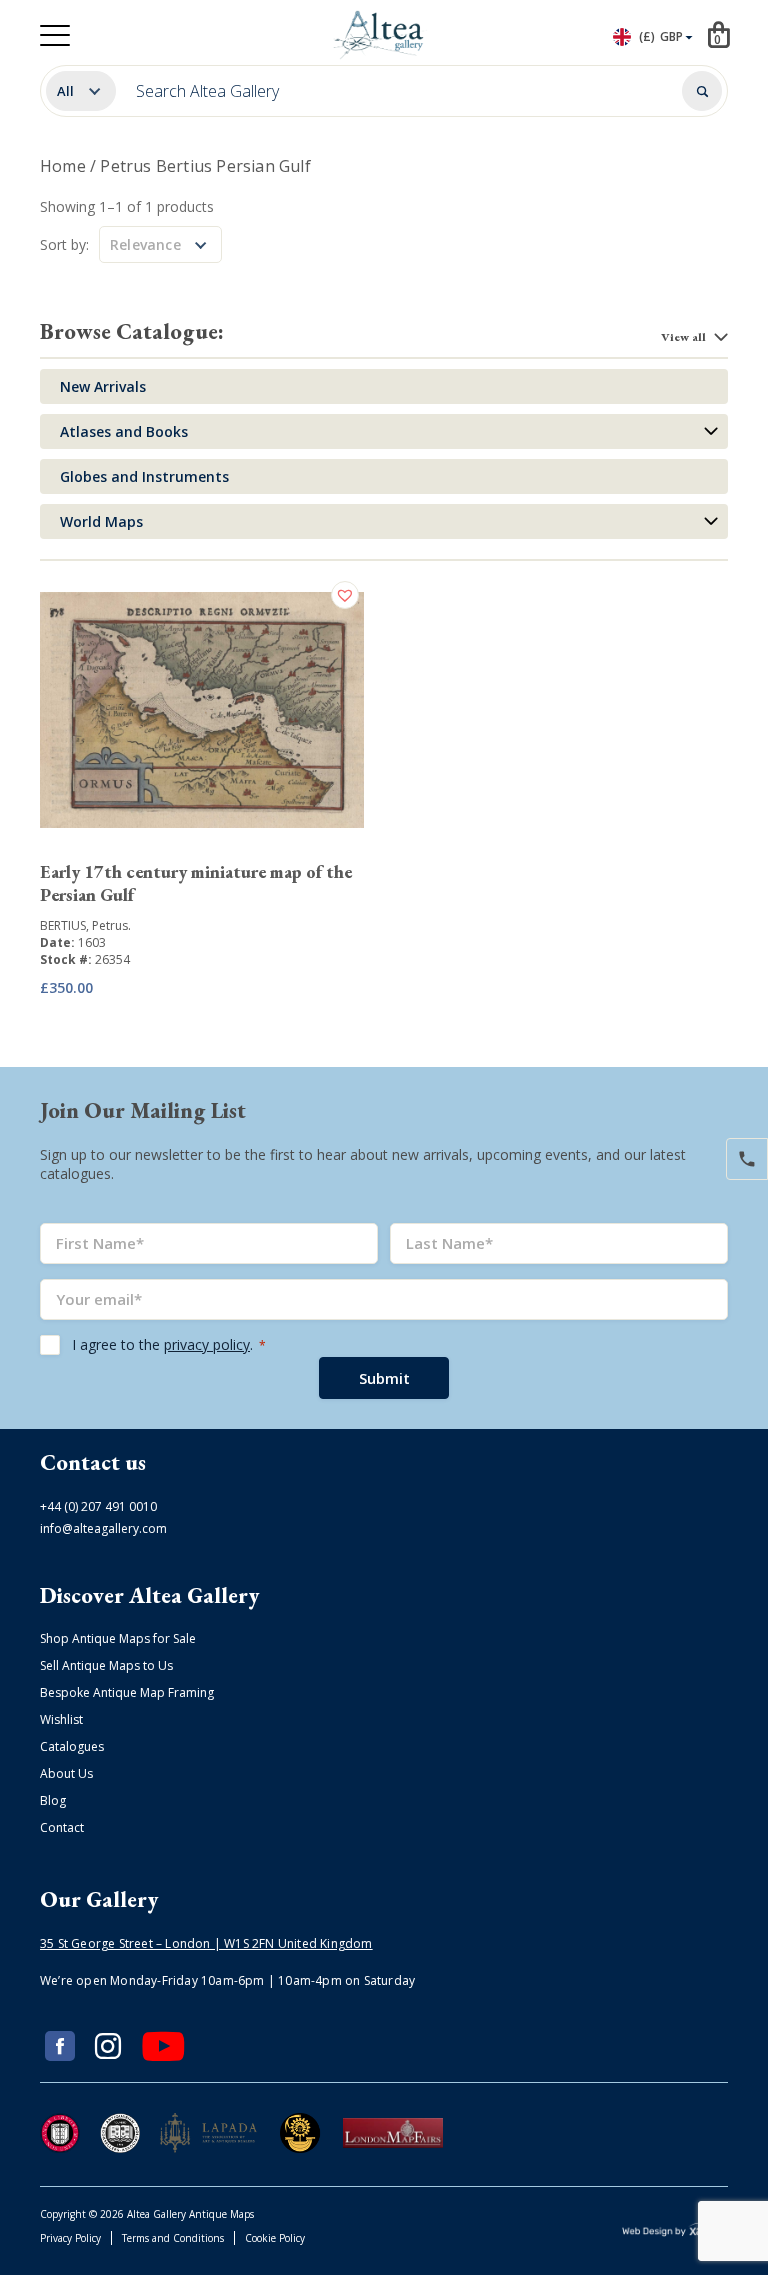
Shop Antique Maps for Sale (118, 1638)
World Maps (101, 521)
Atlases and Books (124, 431)
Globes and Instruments (144, 476)
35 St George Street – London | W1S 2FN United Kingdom (206, 1943)
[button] (347, 595)
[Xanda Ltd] (675, 2232)
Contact (62, 1827)
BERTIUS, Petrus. (85, 925)
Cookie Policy (275, 2238)
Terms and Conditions (173, 2238)
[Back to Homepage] (380, 35)
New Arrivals (103, 386)
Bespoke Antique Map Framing (127, 1692)
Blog (53, 1800)
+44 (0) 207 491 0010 (98, 1506)
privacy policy (207, 1344)
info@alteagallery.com (103, 1528)
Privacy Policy (70, 2238)
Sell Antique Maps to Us (106, 1665)
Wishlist (61, 1719)
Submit (384, 1378)
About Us (66, 1773)
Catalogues (72, 1746)
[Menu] (55, 35)
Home (63, 166)
